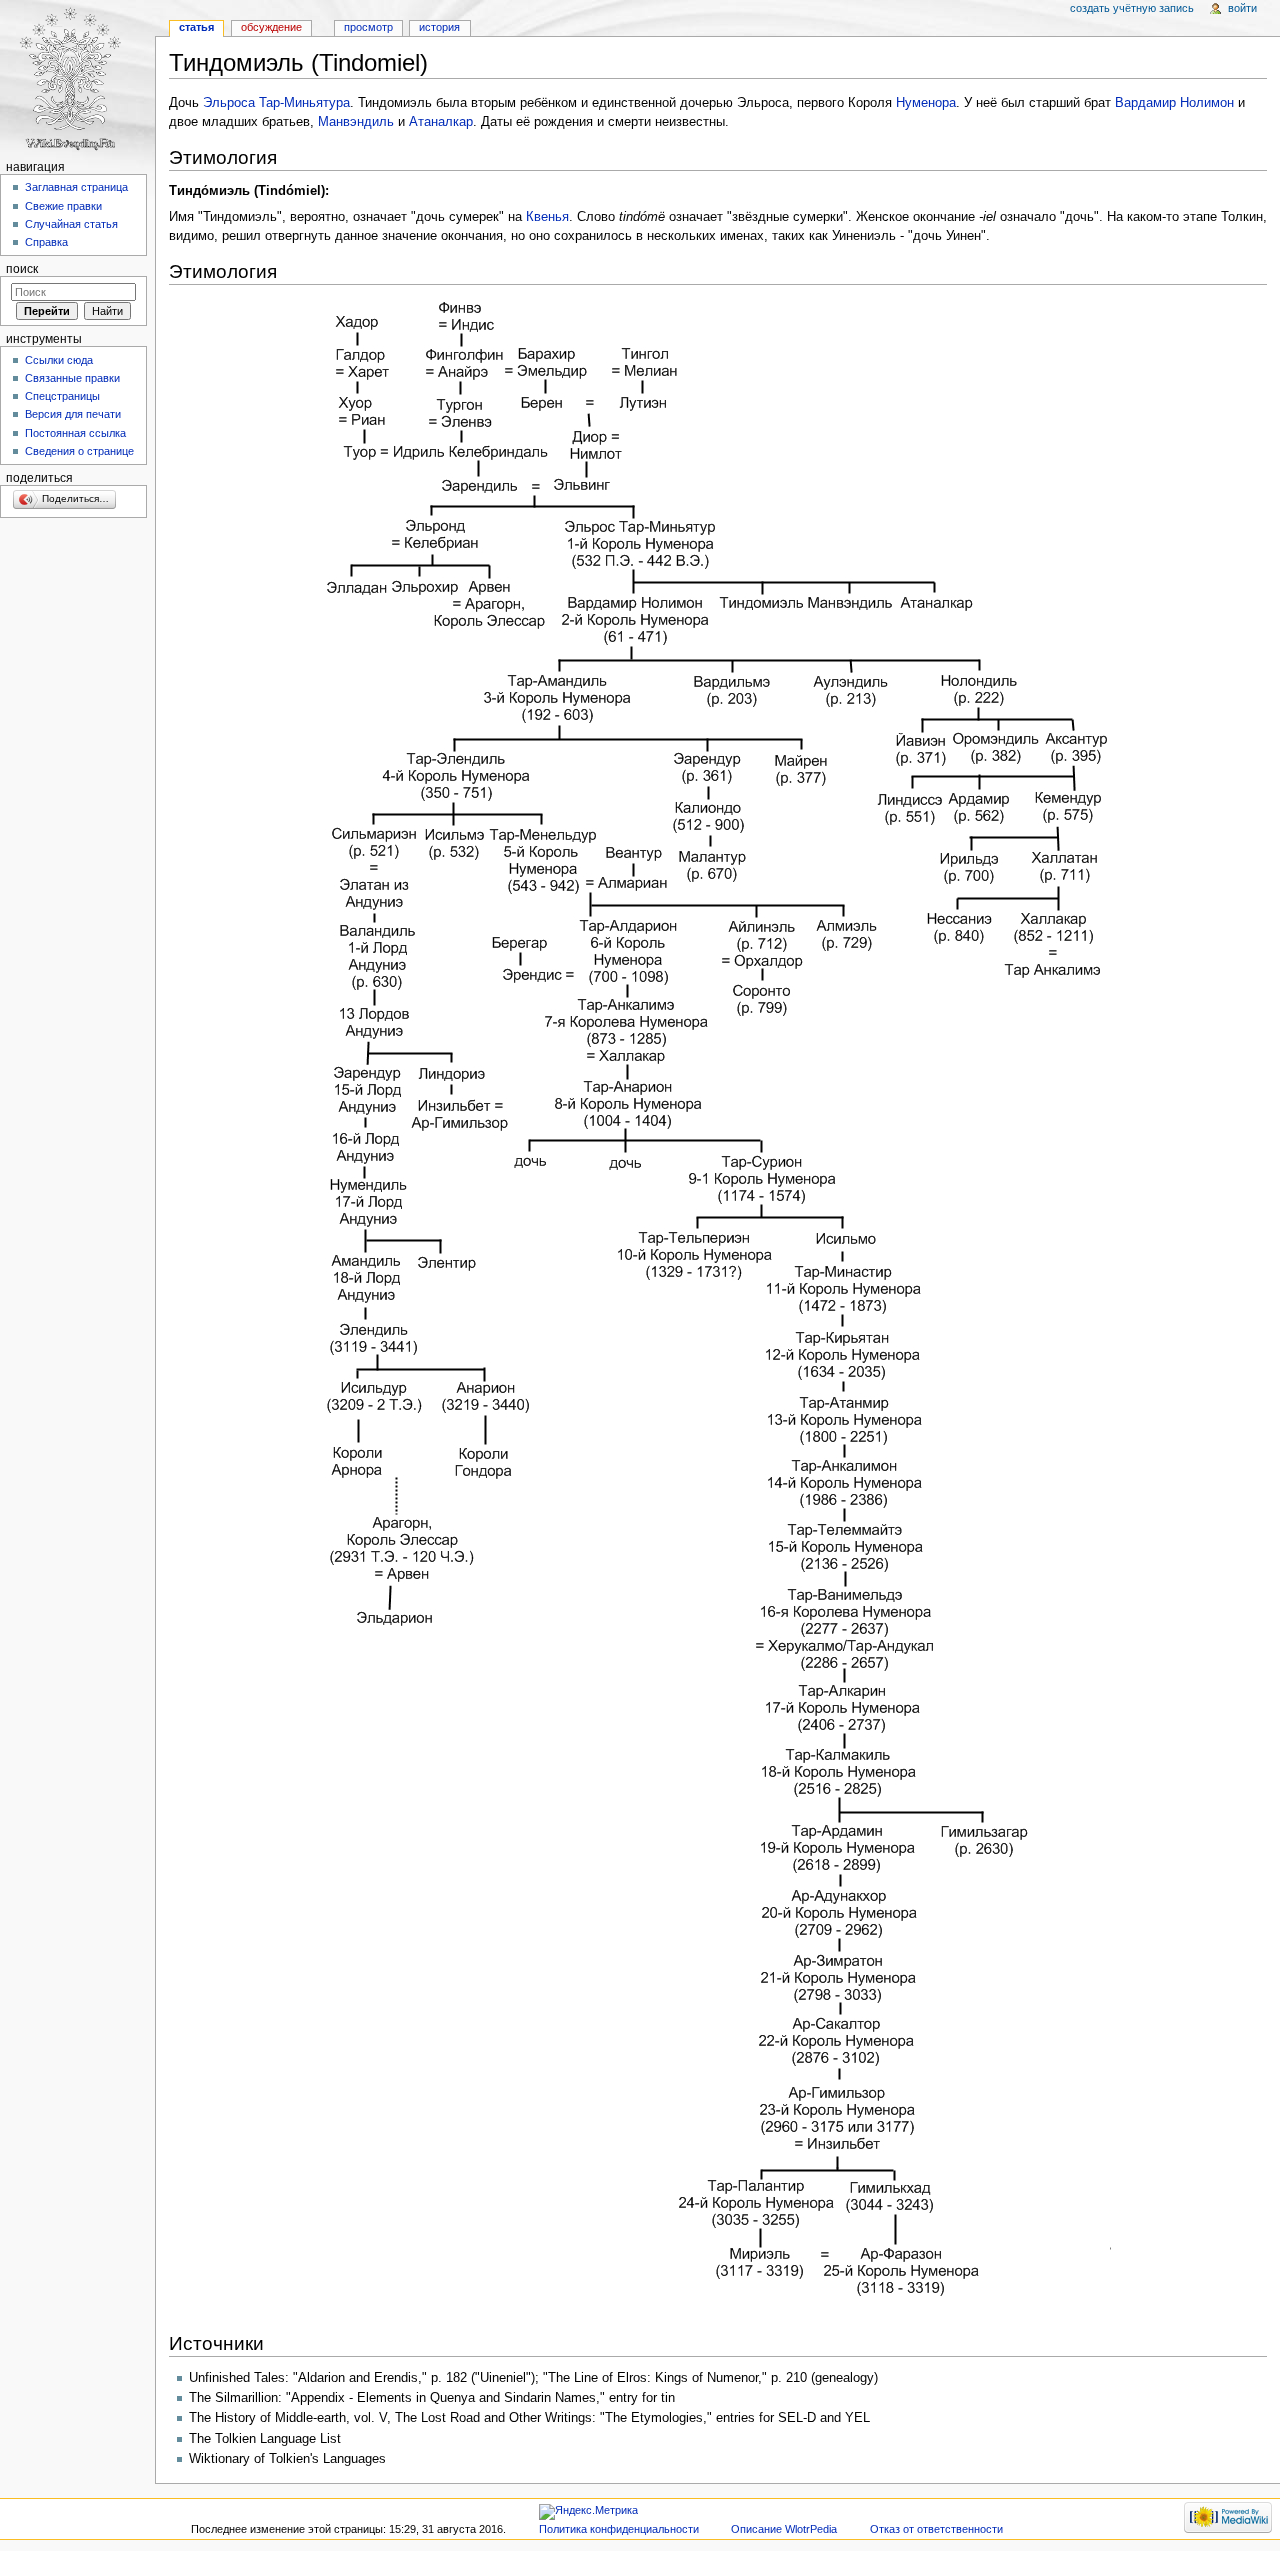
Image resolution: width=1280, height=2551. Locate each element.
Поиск (22, 269)
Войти (1242, 8)
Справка (46, 242)
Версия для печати (73, 414)
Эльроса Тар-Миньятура (276, 103)
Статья (196, 27)
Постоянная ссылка (75, 433)
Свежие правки (63, 206)
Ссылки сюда (59, 360)
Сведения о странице (79, 451)
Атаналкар (441, 122)
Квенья (547, 217)
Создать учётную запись (1132, 8)
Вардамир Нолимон (1174, 103)
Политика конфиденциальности (619, 2529)
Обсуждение (271, 27)
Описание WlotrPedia (784, 2529)
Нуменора (926, 103)
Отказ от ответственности (936, 2529)
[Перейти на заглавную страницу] (77, 77)
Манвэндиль (356, 122)
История (439, 27)
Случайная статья (71, 224)
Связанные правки (72, 378)
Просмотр (368, 27)
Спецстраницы (62, 396)
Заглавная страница (76, 187)
